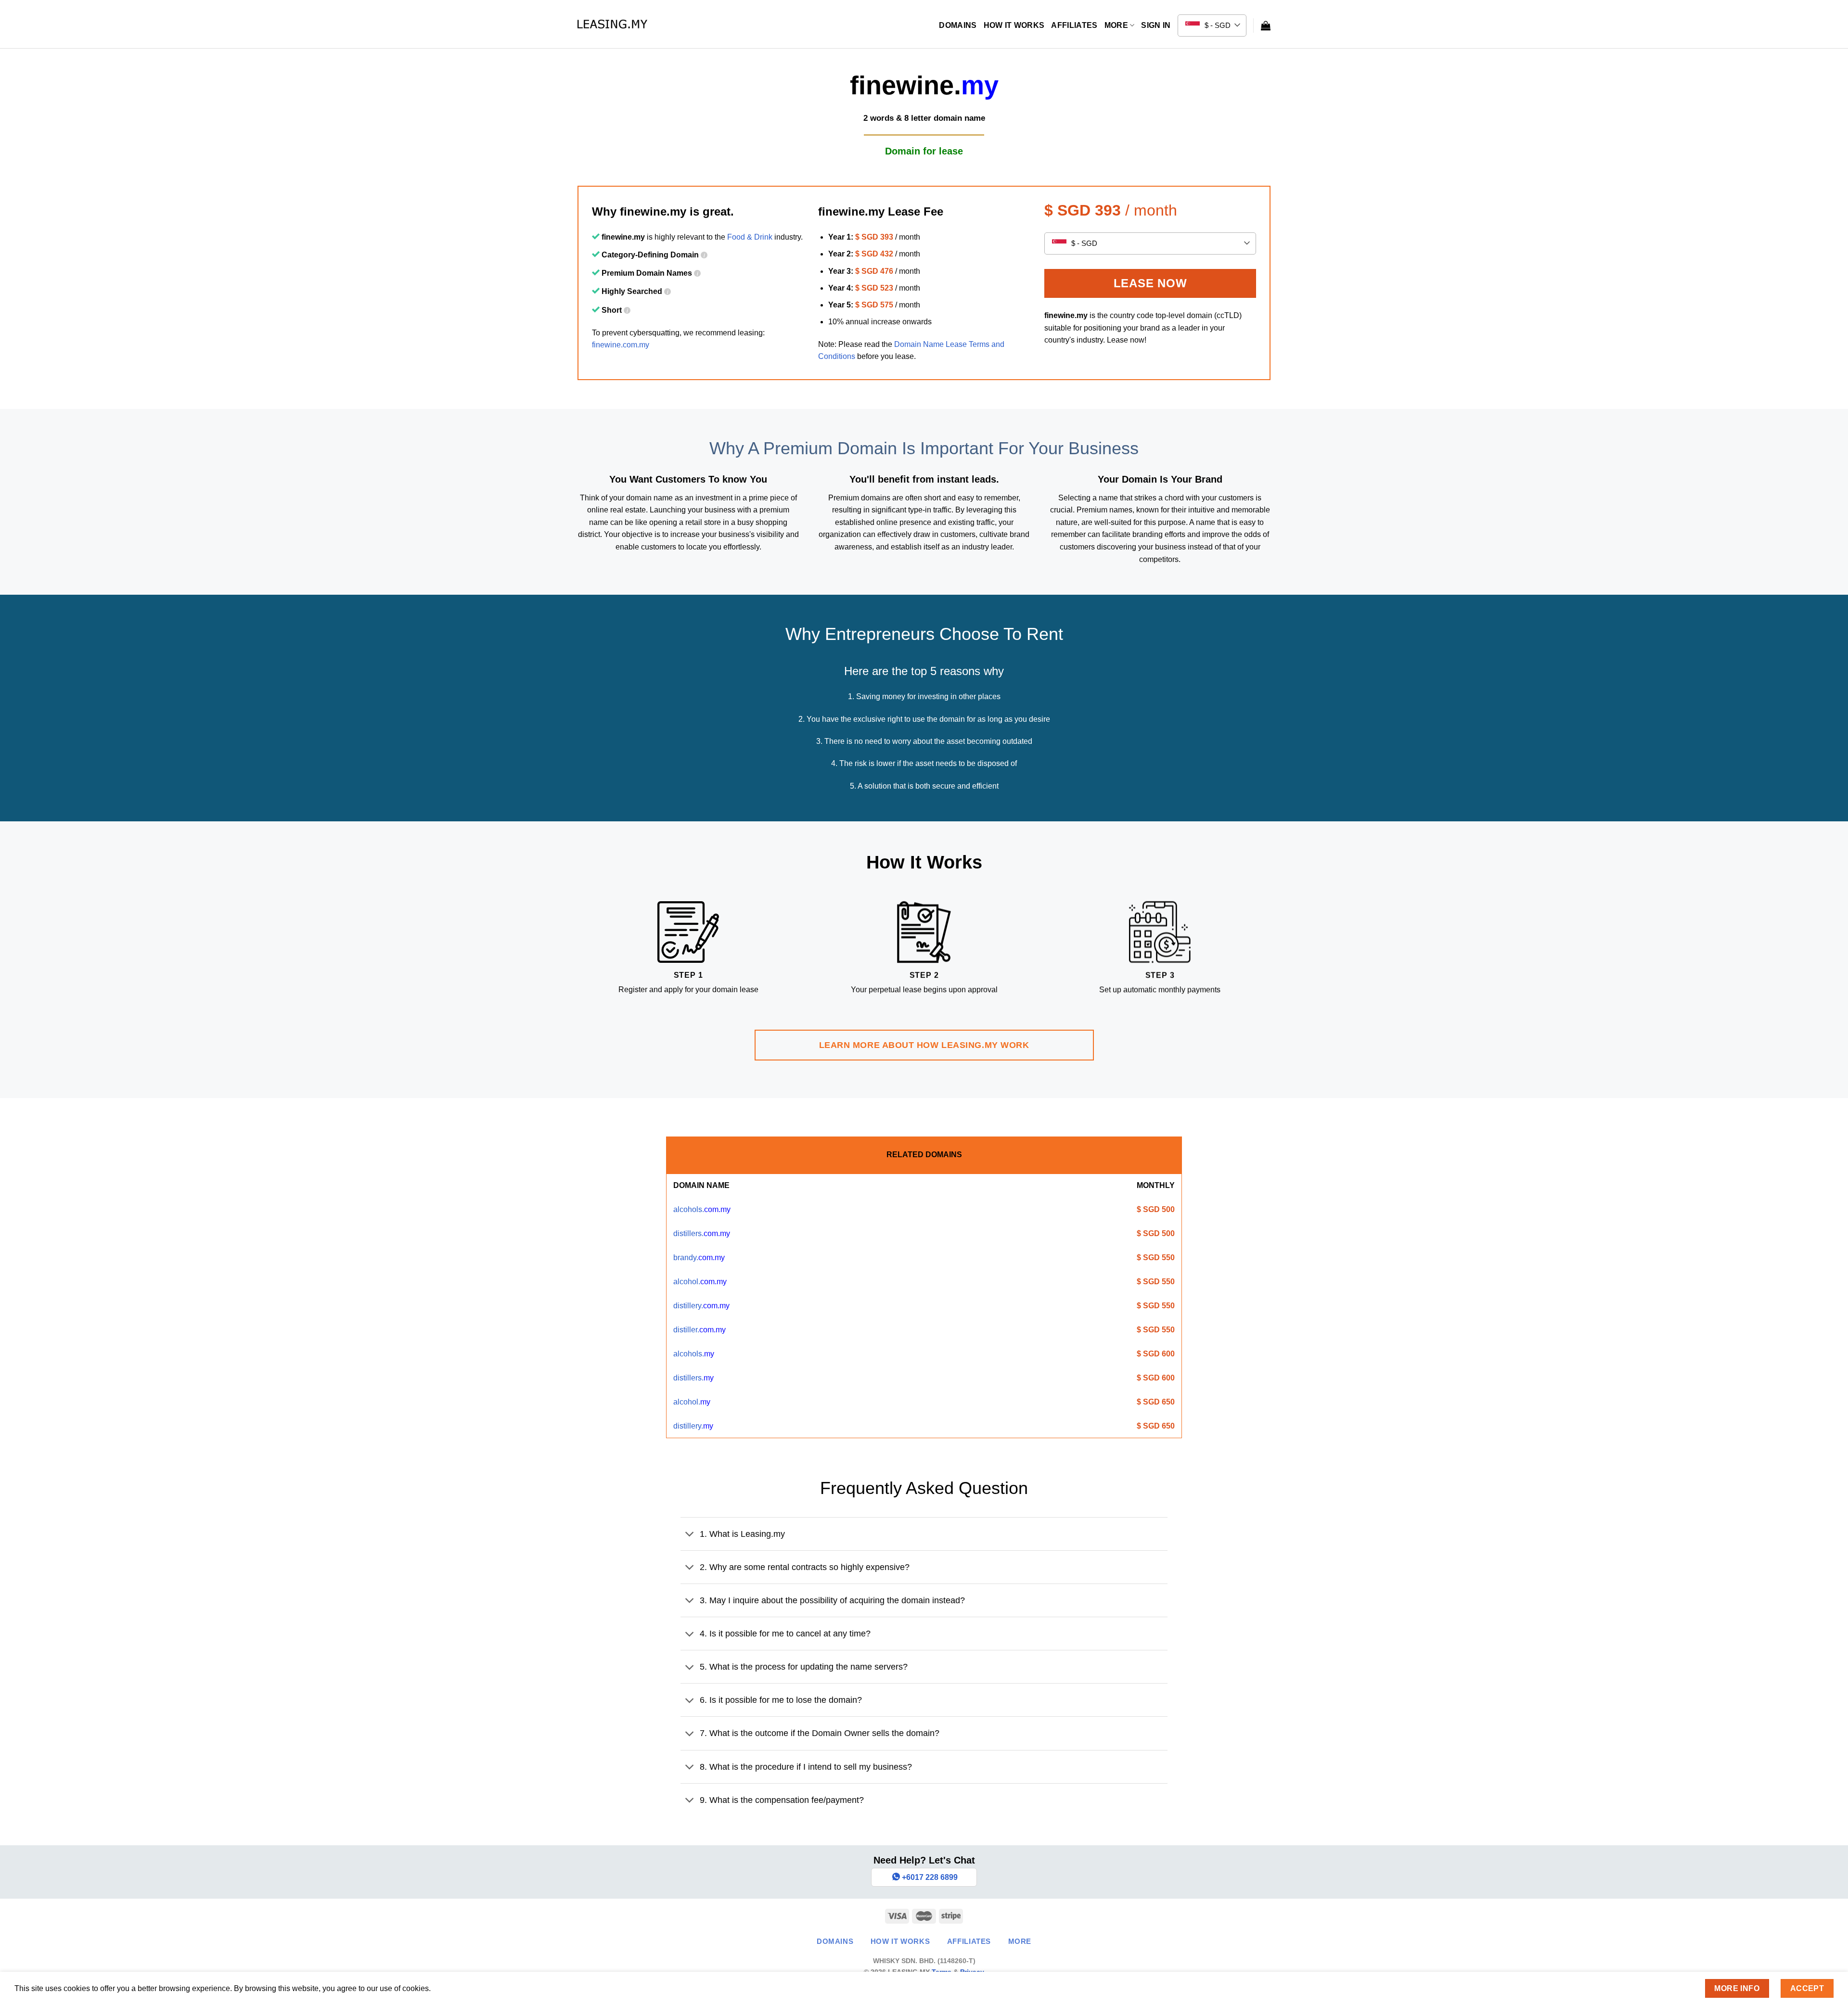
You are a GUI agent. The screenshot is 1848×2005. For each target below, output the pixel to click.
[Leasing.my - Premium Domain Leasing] (612, 24)
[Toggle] (690, 1535)
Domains (958, 25)
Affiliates (1074, 25)
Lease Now (1150, 283)
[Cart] (1266, 26)
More (1116, 25)
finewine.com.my (621, 345)
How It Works (1014, 25)
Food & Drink (750, 237)
